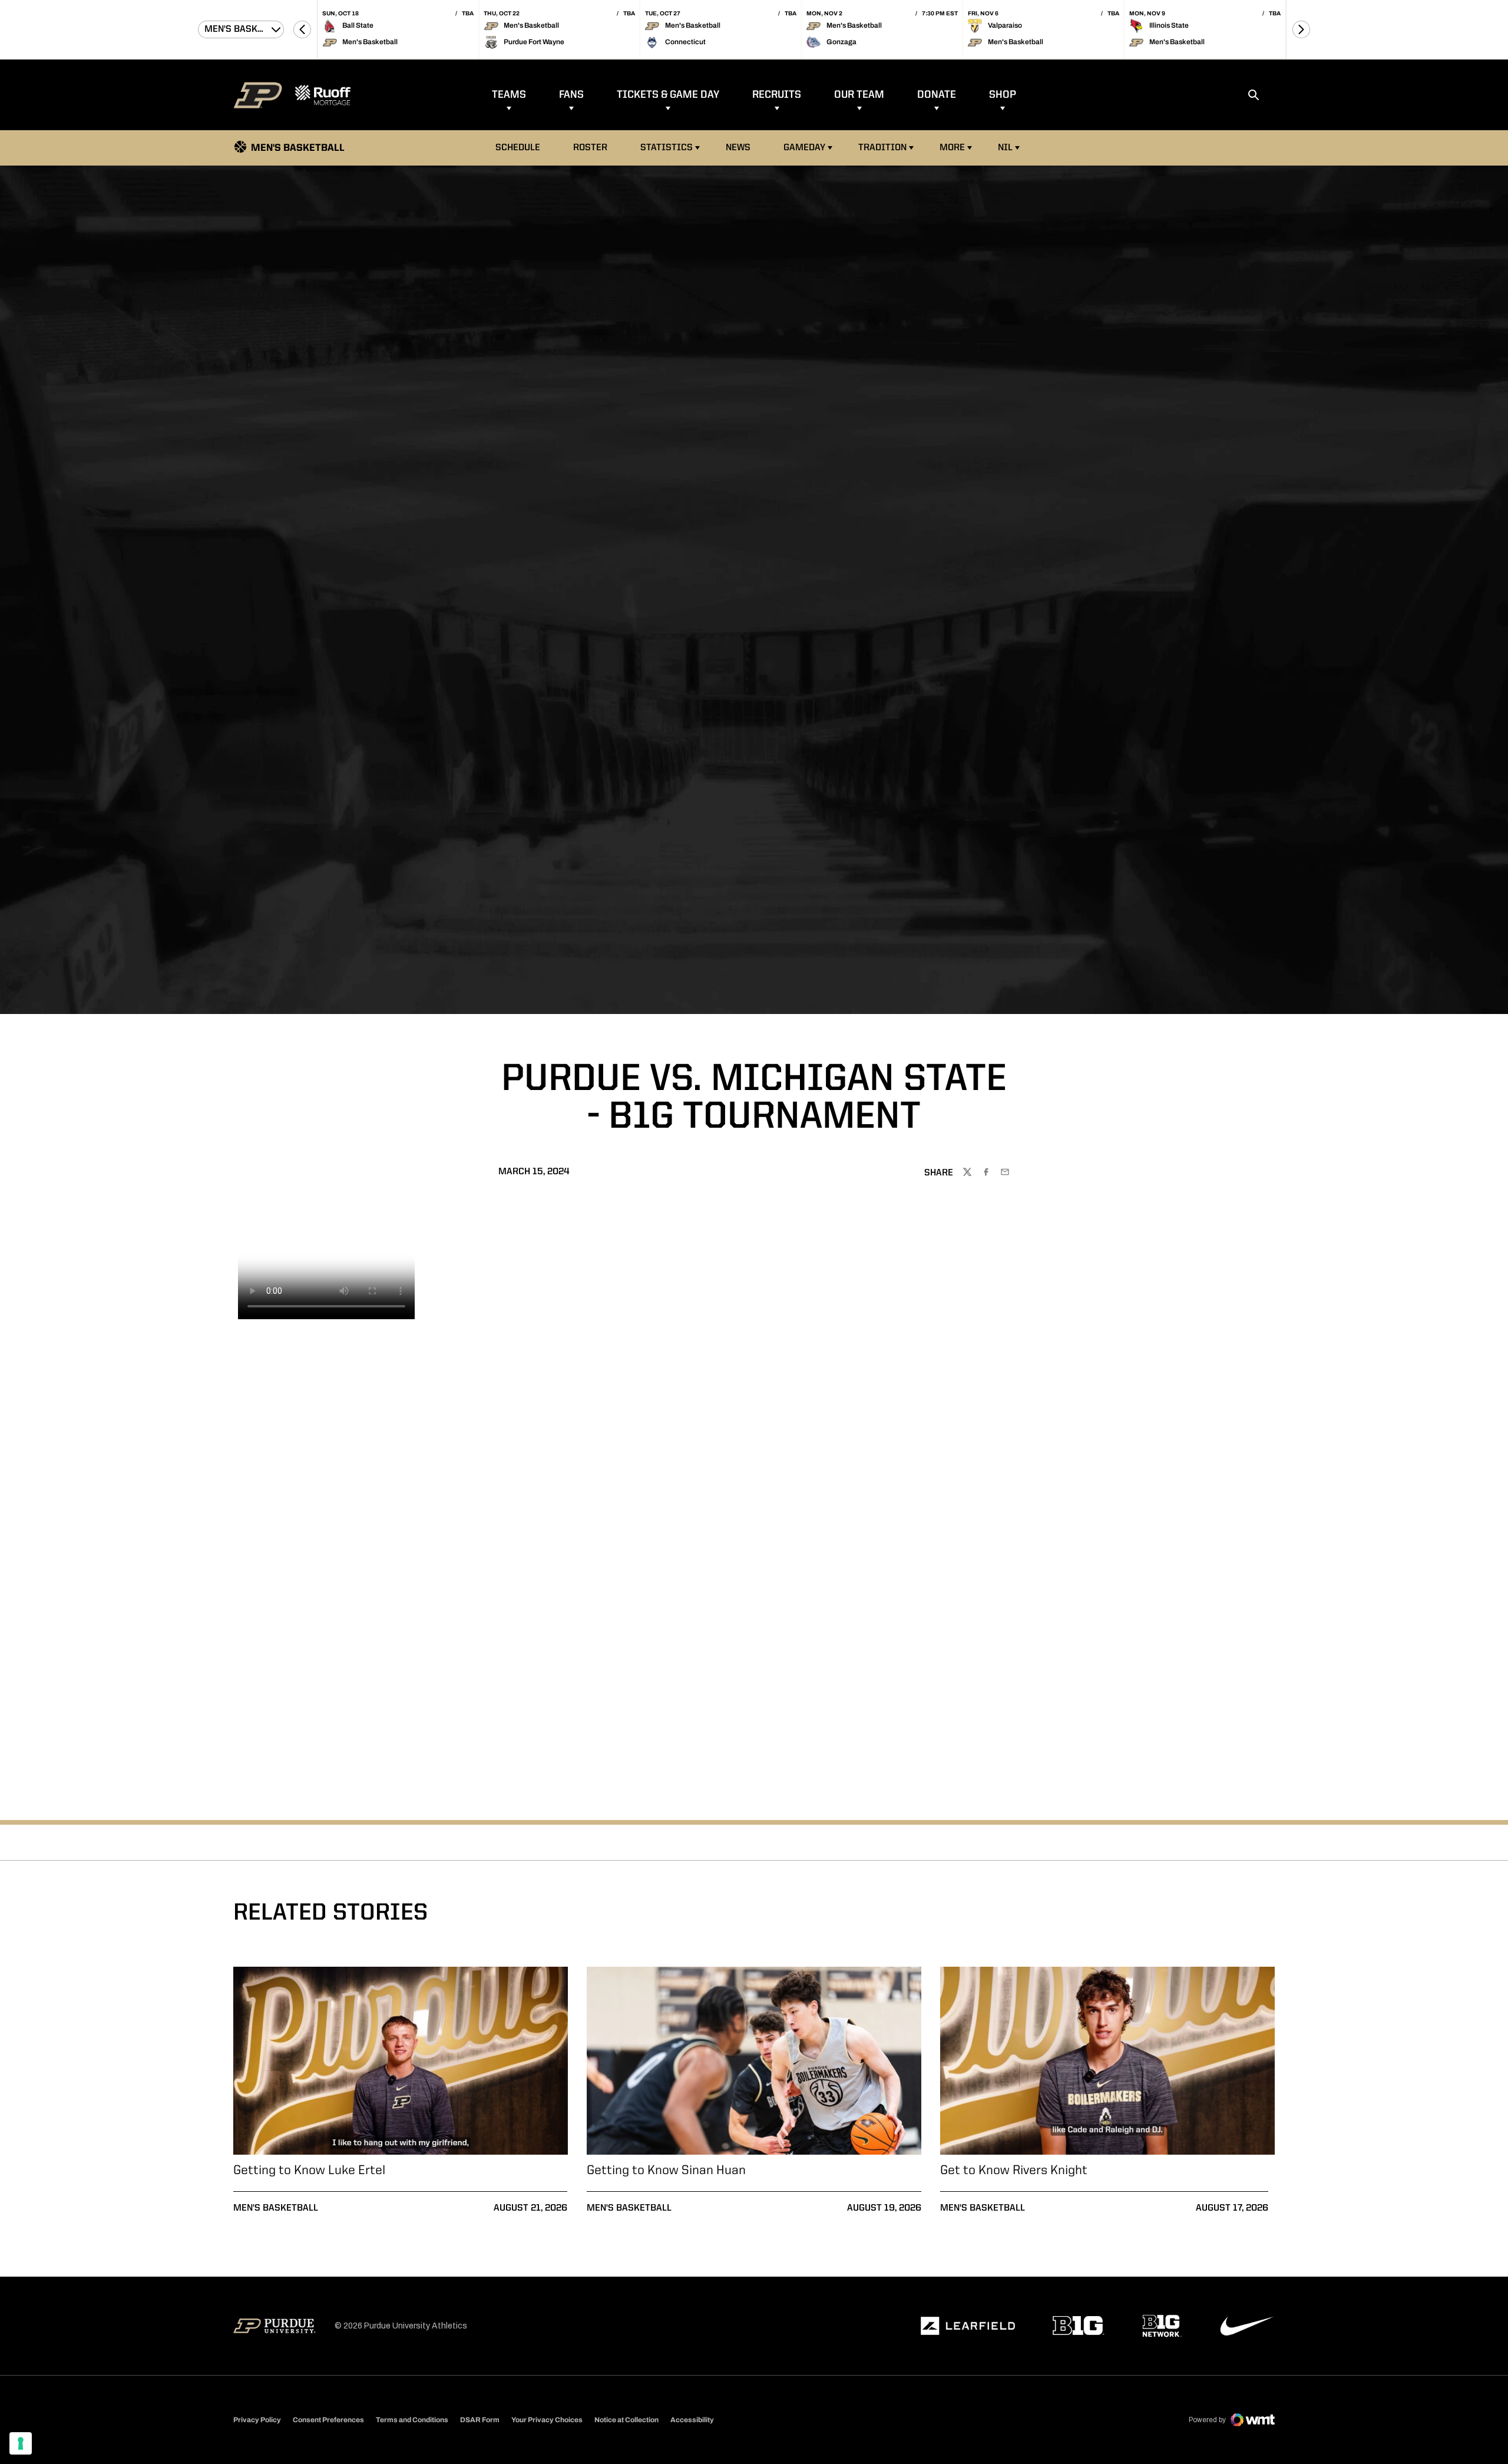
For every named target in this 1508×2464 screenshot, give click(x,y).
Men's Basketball (276, 2208)
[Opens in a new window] (968, 2326)
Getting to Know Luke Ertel (309, 2171)
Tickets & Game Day (668, 95)
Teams (509, 95)
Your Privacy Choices (547, 2420)
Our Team (859, 95)
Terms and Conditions (412, 2420)
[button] (302, 29)
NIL (1005, 148)
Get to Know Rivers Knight (1014, 2171)
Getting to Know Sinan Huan (666, 2171)
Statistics (667, 148)
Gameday (804, 148)
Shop (1003, 95)
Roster (590, 148)
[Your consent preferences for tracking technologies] (21, 2443)
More (952, 148)
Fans (571, 95)
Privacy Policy (257, 2420)
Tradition (882, 148)
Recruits (777, 95)
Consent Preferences (328, 2420)
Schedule (518, 148)
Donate (937, 95)
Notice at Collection (626, 2420)
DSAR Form (480, 2420)
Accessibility (692, 2420)
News (738, 148)
